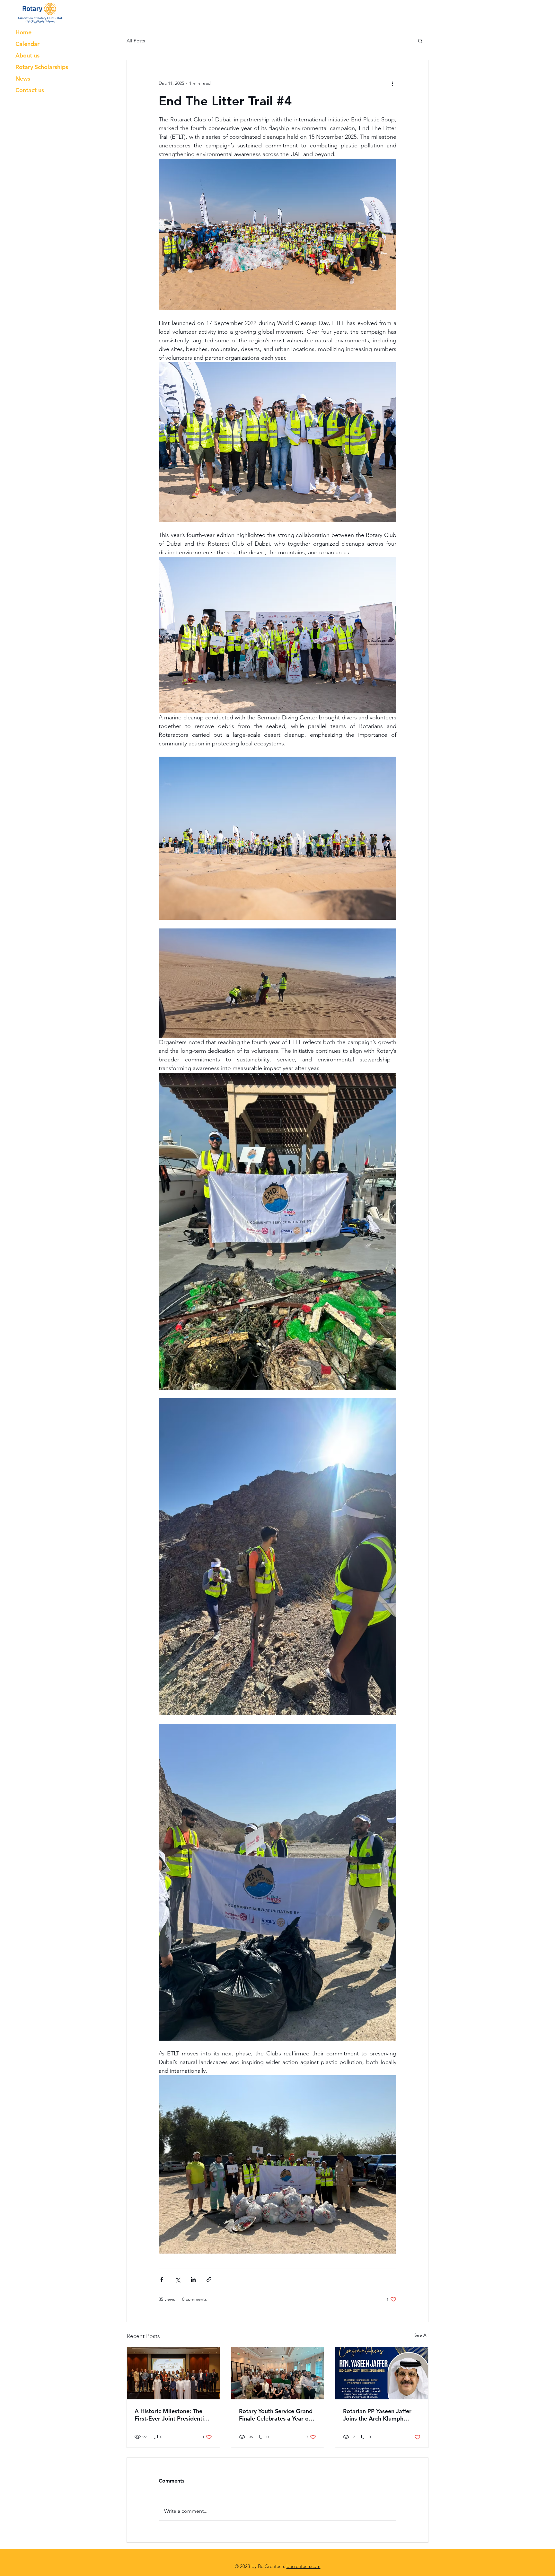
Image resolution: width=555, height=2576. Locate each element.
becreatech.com (304, 2566)
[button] (420, 40)
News (23, 79)
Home (23, 32)
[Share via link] (209, 2279)
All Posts (136, 41)
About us (27, 55)
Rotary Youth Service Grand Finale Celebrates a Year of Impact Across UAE (276, 2415)
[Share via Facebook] (162, 2279)
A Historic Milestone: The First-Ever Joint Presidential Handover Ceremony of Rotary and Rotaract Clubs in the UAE (173, 2415)
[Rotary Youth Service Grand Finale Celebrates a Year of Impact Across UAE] (278, 2373)
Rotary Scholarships (42, 67)
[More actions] (392, 83)
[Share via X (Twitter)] (177, 2279)
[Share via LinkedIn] (193, 2279)
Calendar (27, 44)
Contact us (30, 90)
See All (421, 2335)
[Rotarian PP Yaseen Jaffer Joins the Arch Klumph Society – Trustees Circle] (382, 2373)
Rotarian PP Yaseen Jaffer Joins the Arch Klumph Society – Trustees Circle (377, 2415)
